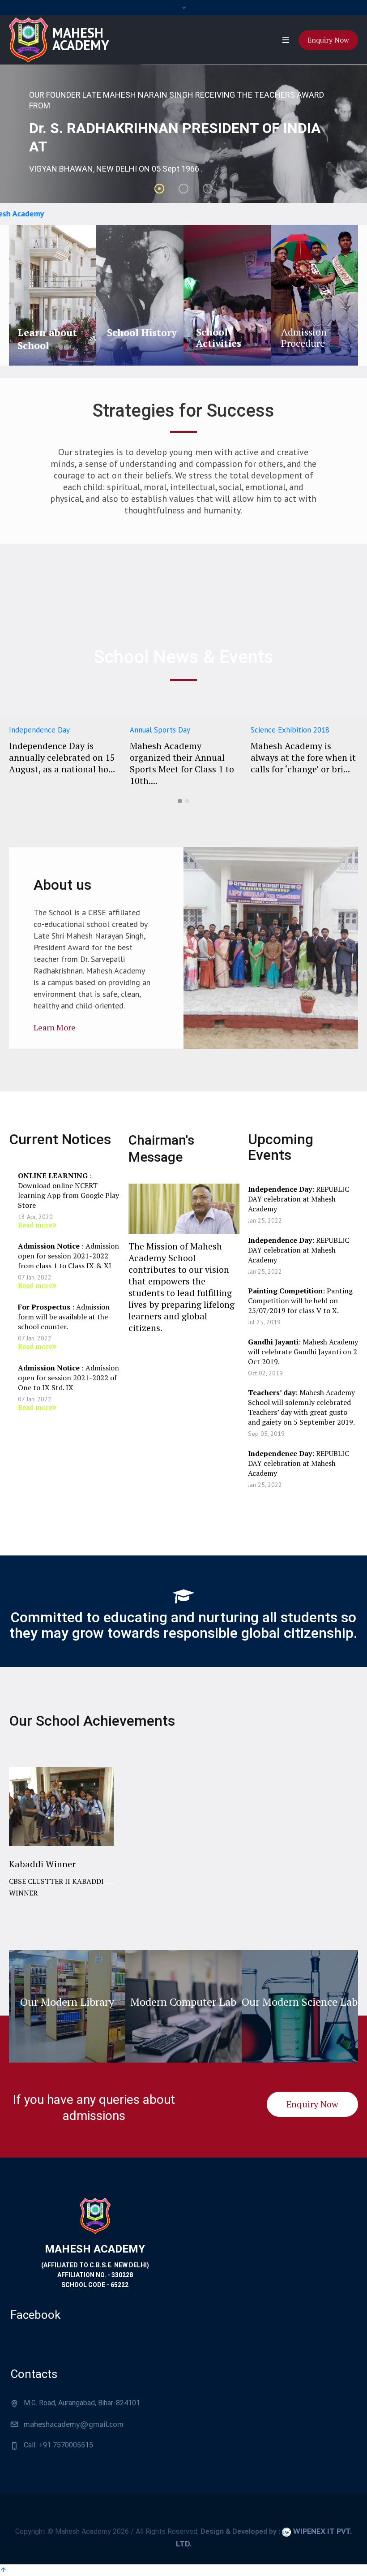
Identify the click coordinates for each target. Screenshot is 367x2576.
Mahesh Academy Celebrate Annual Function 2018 (286, 757)
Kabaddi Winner (42, 1864)
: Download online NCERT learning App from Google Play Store (68, 1190)
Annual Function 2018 (286, 730)
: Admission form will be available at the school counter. (64, 1317)
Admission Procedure (304, 337)
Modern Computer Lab (183, 2002)
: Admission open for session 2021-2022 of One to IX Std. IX (68, 1378)
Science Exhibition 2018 (169, 730)
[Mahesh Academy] (95, 2215)
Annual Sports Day (39, 730)
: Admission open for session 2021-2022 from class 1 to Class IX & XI (68, 1256)
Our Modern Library (67, 2002)
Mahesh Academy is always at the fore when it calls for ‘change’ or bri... (182, 757)
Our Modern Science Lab (300, 2002)
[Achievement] (61, 1842)
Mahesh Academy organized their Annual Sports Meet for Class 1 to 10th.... (61, 763)
